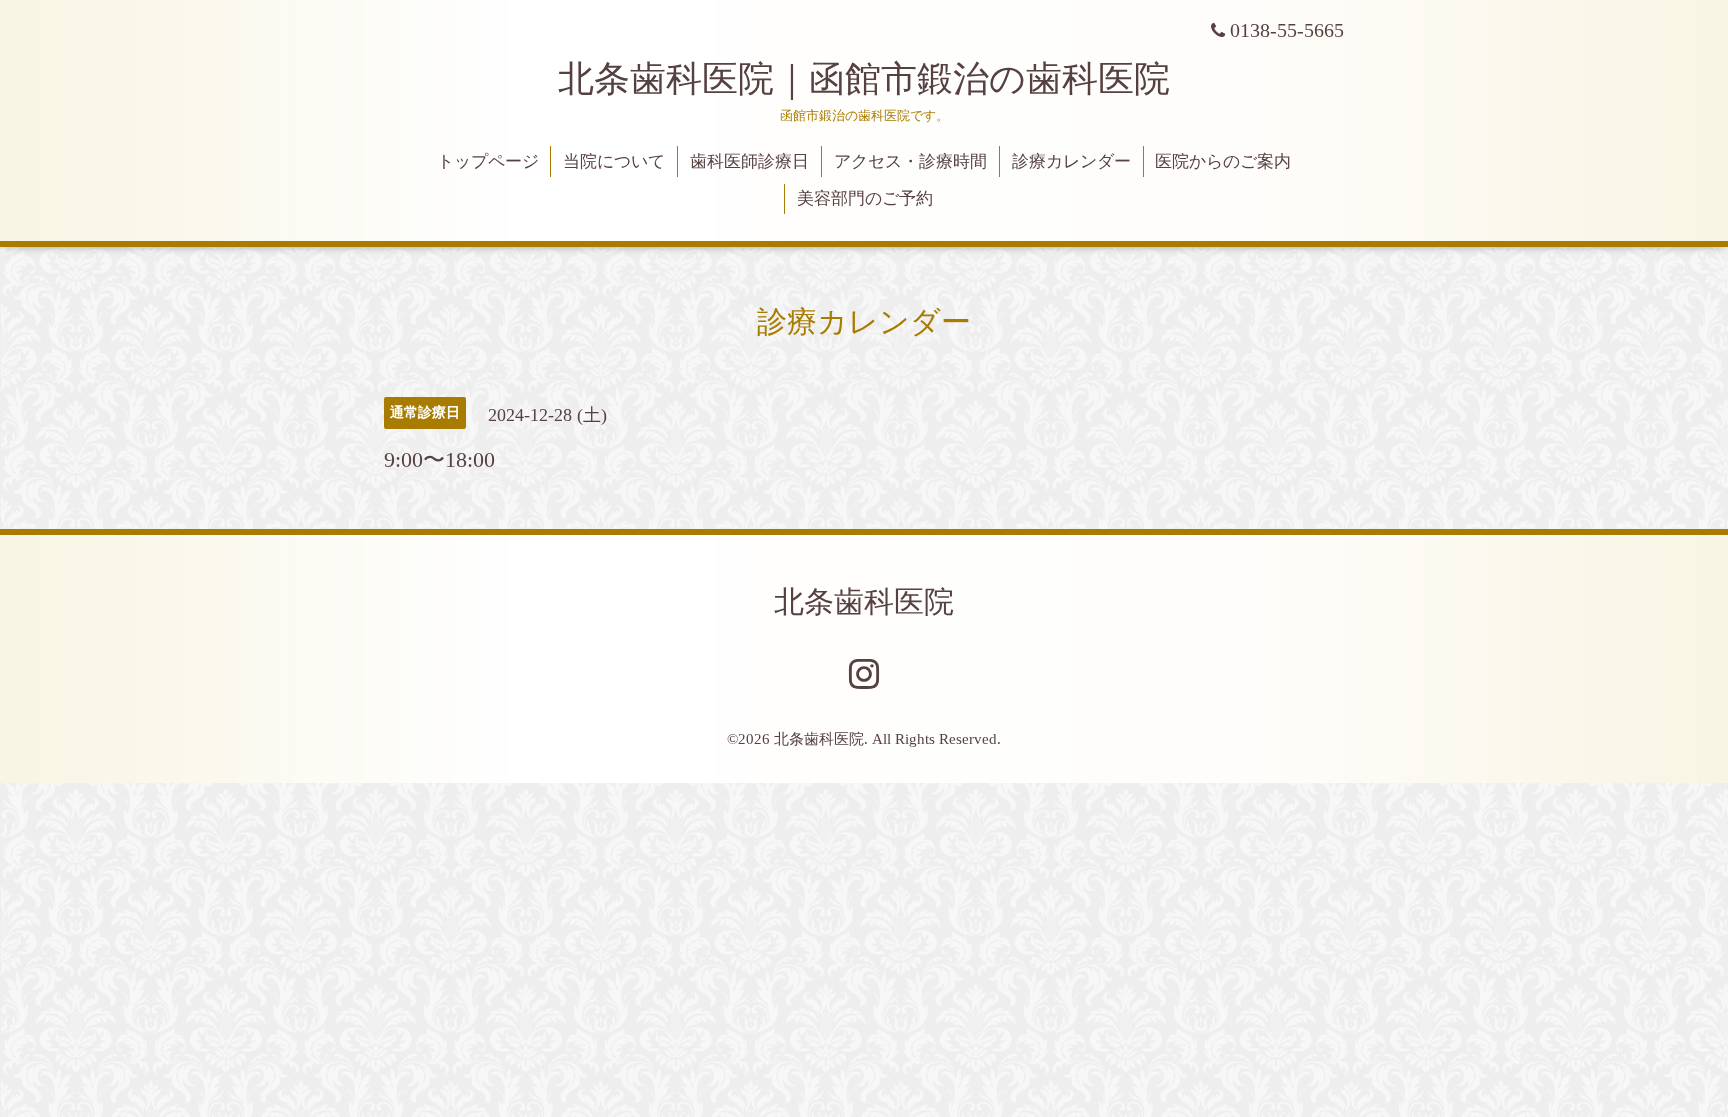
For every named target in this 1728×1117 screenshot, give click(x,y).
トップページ (488, 161)
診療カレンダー (1071, 161)
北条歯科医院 (864, 601)
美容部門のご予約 (865, 198)
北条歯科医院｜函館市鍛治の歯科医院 (882, 79)
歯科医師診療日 (749, 161)
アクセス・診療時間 (910, 161)
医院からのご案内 (1223, 161)
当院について (614, 161)
